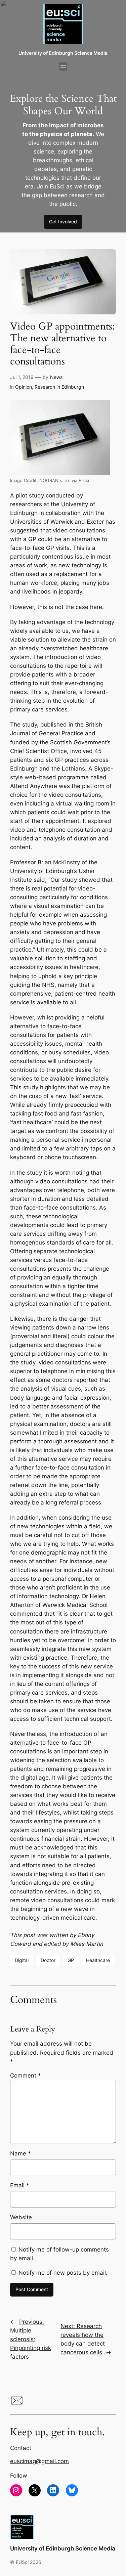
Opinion (24, 387)
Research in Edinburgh (59, 387)
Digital (22, 1960)
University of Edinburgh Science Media (63, 53)
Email (20, 2185)
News (56, 377)
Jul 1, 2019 (22, 377)
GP (71, 1960)
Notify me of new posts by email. (63, 2273)
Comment (26, 2076)
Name (20, 2153)
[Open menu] (63, 67)
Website (21, 2217)
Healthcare (98, 1960)
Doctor (48, 1960)
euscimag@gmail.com (39, 2461)
